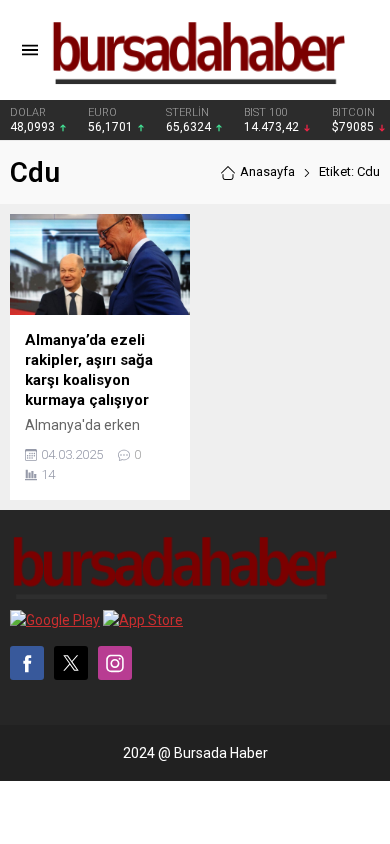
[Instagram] (115, 663)
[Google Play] (55, 620)
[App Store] (143, 620)
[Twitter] (71, 663)
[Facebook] (27, 663)
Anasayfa (267, 171)
